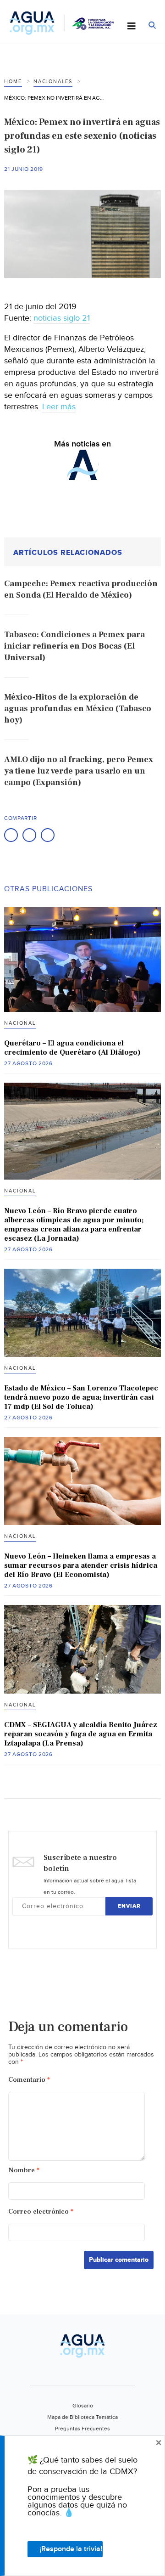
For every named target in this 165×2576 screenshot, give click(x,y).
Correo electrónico (41, 2212)
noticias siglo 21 (62, 318)
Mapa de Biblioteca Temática (82, 2417)
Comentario (29, 2080)
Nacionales (53, 82)
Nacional (20, 1023)
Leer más (59, 407)
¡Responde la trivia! (71, 2549)
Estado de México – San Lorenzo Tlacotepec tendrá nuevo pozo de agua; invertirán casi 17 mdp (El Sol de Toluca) (81, 1397)
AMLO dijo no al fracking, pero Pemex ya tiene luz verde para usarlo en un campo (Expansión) (79, 771)
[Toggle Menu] (132, 27)
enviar (129, 1906)
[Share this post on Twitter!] (29, 835)
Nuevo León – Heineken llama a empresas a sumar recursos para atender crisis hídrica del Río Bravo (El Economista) (81, 1565)
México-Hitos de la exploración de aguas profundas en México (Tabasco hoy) (78, 709)
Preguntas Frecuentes (82, 2429)
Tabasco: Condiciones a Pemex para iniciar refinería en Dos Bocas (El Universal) (74, 646)
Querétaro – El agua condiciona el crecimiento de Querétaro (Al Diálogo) (72, 1048)
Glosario (83, 2406)
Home (13, 82)
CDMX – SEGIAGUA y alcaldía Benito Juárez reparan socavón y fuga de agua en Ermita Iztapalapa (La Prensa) (81, 1734)
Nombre (24, 2170)
